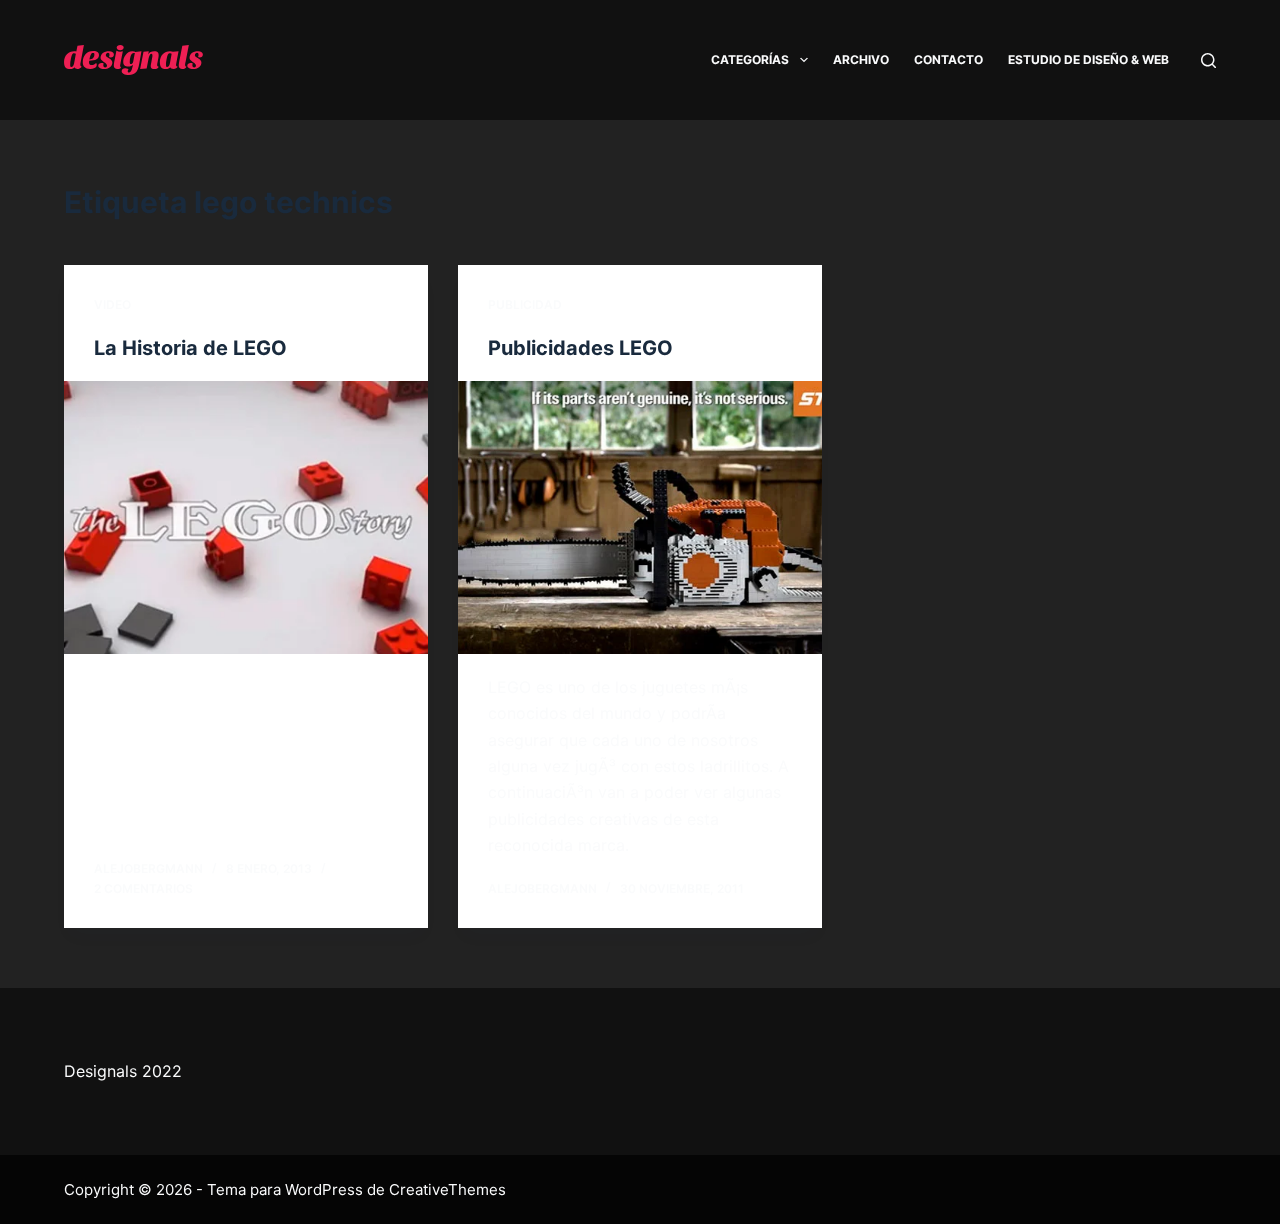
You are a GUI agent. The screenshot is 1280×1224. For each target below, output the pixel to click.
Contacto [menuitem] (948, 59)
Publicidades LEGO (580, 348)
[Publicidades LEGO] (640, 517)
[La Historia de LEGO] (246, 517)
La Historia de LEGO (190, 348)
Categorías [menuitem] (750, 59)
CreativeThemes (447, 1189)
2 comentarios (143, 888)
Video (112, 304)
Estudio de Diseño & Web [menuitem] (1088, 59)
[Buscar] (1208, 60)
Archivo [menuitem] (861, 59)
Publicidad (525, 304)
